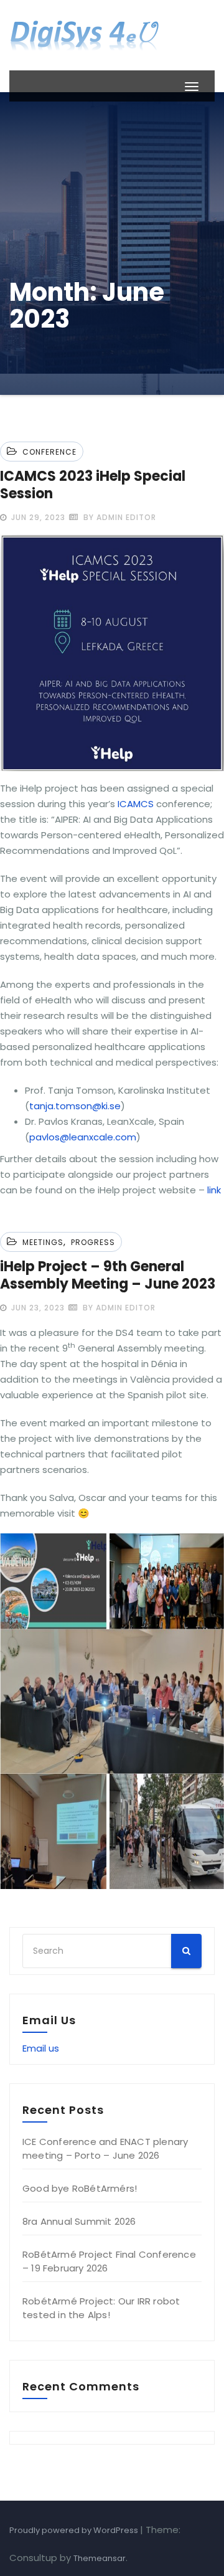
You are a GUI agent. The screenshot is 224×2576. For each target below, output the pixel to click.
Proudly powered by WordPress (75, 2530)
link (214, 1190)
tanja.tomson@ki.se (75, 1106)
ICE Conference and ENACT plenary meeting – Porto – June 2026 (105, 2148)
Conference (49, 452)
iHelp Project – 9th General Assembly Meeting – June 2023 (108, 1275)
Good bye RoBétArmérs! (80, 2188)
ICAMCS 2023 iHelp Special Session (93, 485)
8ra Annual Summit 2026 (79, 2221)
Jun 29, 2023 (37, 517)
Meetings (43, 1242)
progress (93, 1242)
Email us (41, 2048)
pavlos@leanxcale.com (83, 1137)
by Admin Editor (119, 517)
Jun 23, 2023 (37, 1308)
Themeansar (100, 2558)
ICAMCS (136, 804)
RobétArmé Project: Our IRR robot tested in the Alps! (101, 2308)
